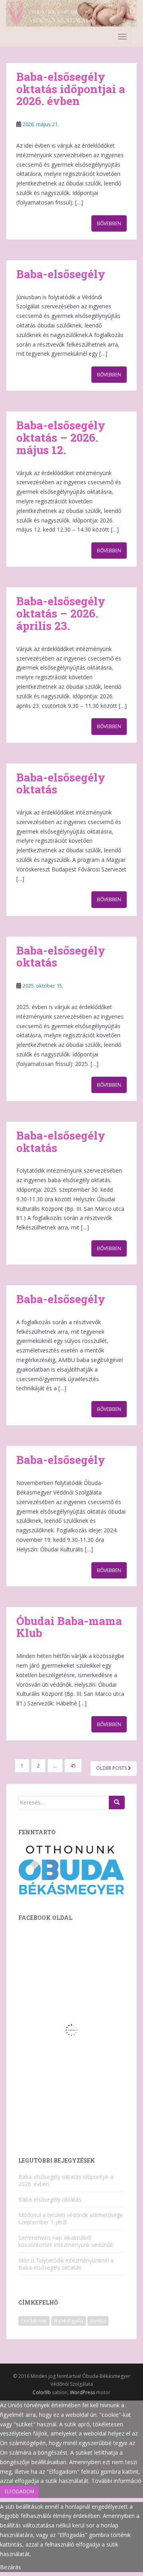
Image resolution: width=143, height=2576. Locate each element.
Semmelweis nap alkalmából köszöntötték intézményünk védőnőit (66, 2241)
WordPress (82, 2392)
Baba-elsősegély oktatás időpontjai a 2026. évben (71, 89)
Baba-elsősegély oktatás (61, 783)
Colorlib (42, 2392)
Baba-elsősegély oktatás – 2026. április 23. (61, 613)
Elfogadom (19, 2491)
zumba (98, 2321)
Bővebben (109, 223)
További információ (116, 2481)
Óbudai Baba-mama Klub (69, 1627)
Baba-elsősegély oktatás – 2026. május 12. (61, 437)
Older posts (112, 1768)
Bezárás (11, 2567)
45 (73, 1766)
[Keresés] (117, 1802)
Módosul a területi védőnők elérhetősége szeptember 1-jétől (71, 2218)
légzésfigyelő (69, 2321)
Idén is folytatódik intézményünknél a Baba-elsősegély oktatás (66, 2264)
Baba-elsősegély (61, 274)
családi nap (34, 2321)
